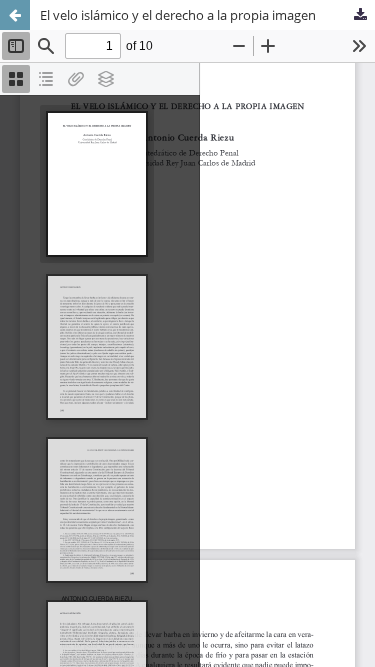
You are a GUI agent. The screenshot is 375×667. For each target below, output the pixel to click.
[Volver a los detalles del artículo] (15, 15)
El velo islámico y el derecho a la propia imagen (178, 15)
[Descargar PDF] (360, 15)
